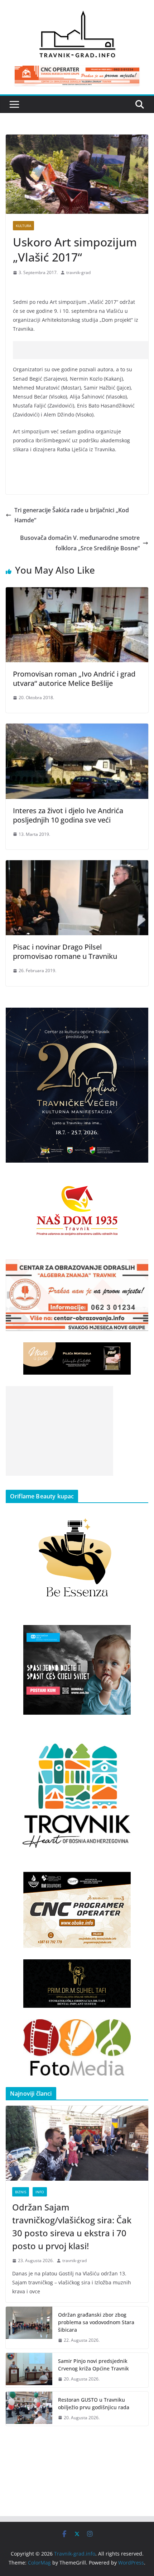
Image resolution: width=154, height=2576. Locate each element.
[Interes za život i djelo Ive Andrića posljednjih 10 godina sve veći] (77, 729)
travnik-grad (78, 272)
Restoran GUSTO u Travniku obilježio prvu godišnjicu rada (94, 2403)
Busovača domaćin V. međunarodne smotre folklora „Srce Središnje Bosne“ (80, 543)
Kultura (23, 226)
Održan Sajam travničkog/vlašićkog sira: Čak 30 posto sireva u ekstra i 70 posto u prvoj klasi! (72, 2226)
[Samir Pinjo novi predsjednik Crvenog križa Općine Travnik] (29, 2370)
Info (40, 2192)
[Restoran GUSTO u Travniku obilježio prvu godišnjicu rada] (29, 2409)
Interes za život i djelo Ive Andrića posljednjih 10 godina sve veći (68, 815)
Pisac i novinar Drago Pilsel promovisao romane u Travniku (65, 952)
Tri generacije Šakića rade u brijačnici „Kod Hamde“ (72, 515)
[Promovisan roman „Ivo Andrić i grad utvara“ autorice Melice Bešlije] (77, 592)
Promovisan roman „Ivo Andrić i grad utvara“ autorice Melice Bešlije (74, 679)
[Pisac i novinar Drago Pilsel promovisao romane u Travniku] (77, 865)
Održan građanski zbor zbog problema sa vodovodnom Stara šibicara (96, 2322)
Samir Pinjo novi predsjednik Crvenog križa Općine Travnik (93, 2365)
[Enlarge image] (139, 1017)
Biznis (21, 2192)
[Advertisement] (83, 350)
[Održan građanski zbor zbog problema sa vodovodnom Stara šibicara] (29, 2328)
